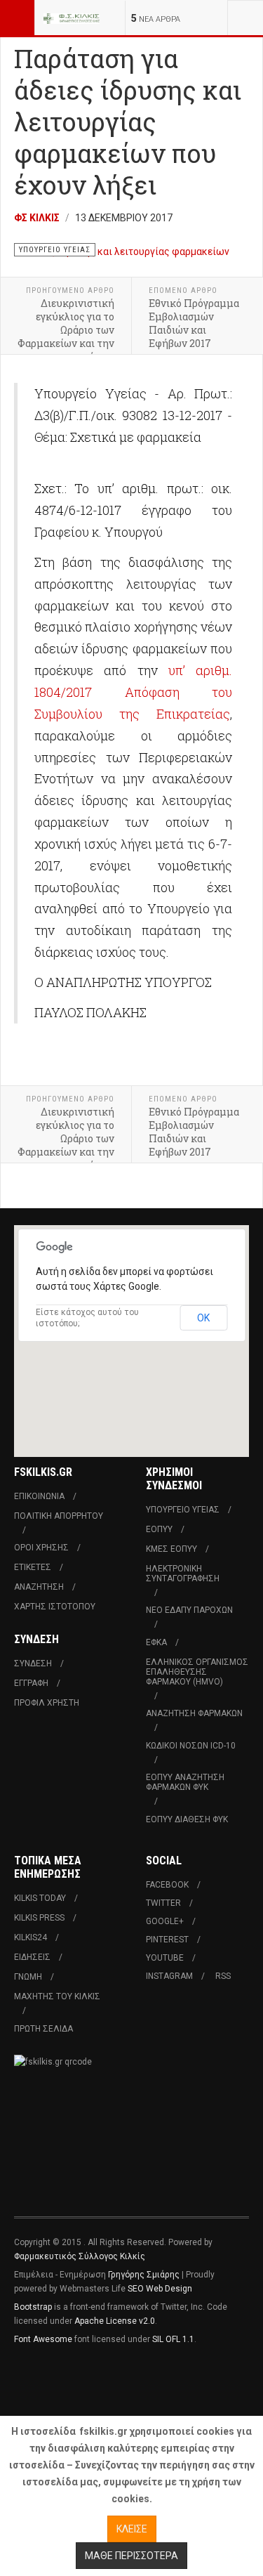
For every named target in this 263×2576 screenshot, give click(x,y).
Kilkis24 (31, 1937)
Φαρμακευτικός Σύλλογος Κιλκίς (80, 2256)
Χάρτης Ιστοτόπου (55, 1607)
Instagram (169, 1976)
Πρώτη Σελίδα (43, 2029)
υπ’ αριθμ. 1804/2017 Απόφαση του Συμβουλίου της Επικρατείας (133, 692)
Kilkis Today (40, 1898)
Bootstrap (33, 2307)
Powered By (78, 2381)
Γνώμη (28, 1977)
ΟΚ (203, 1318)
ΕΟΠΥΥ (159, 1529)
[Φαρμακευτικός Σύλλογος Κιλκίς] (72, 18)
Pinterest (167, 1940)
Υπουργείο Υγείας (183, 1510)
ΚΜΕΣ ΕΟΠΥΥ (171, 1549)
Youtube (165, 1958)
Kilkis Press (39, 1918)
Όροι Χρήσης (41, 1548)
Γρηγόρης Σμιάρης (144, 2275)
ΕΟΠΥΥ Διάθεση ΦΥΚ (187, 1819)
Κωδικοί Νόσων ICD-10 (191, 1746)
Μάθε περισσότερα (131, 2556)
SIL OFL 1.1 (173, 2339)
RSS (223, 1976)
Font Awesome (43, 2339)
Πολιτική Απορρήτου (59, 1516)
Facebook (167, 1885)
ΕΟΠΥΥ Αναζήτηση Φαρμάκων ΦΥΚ (185, 1782)
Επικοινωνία (39, 1496)
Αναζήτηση (39, 1587)
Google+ (165, 1921)
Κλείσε (132, 2529)
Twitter (163, 1903)
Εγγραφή (31, 1683)
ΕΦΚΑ (156, 1642)
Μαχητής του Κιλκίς (57, 1996)
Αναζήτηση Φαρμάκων (194, 1713)
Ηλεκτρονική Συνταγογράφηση (183, 1574)
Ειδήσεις (32, 1957)
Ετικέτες (33, 1567)
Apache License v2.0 (115, 2321)
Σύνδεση (33, 1663)
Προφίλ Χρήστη (47, 1703)
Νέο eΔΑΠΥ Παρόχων (189, 1610)
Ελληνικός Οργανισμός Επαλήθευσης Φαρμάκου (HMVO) (197, 1672)
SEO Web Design (160, 2289)
